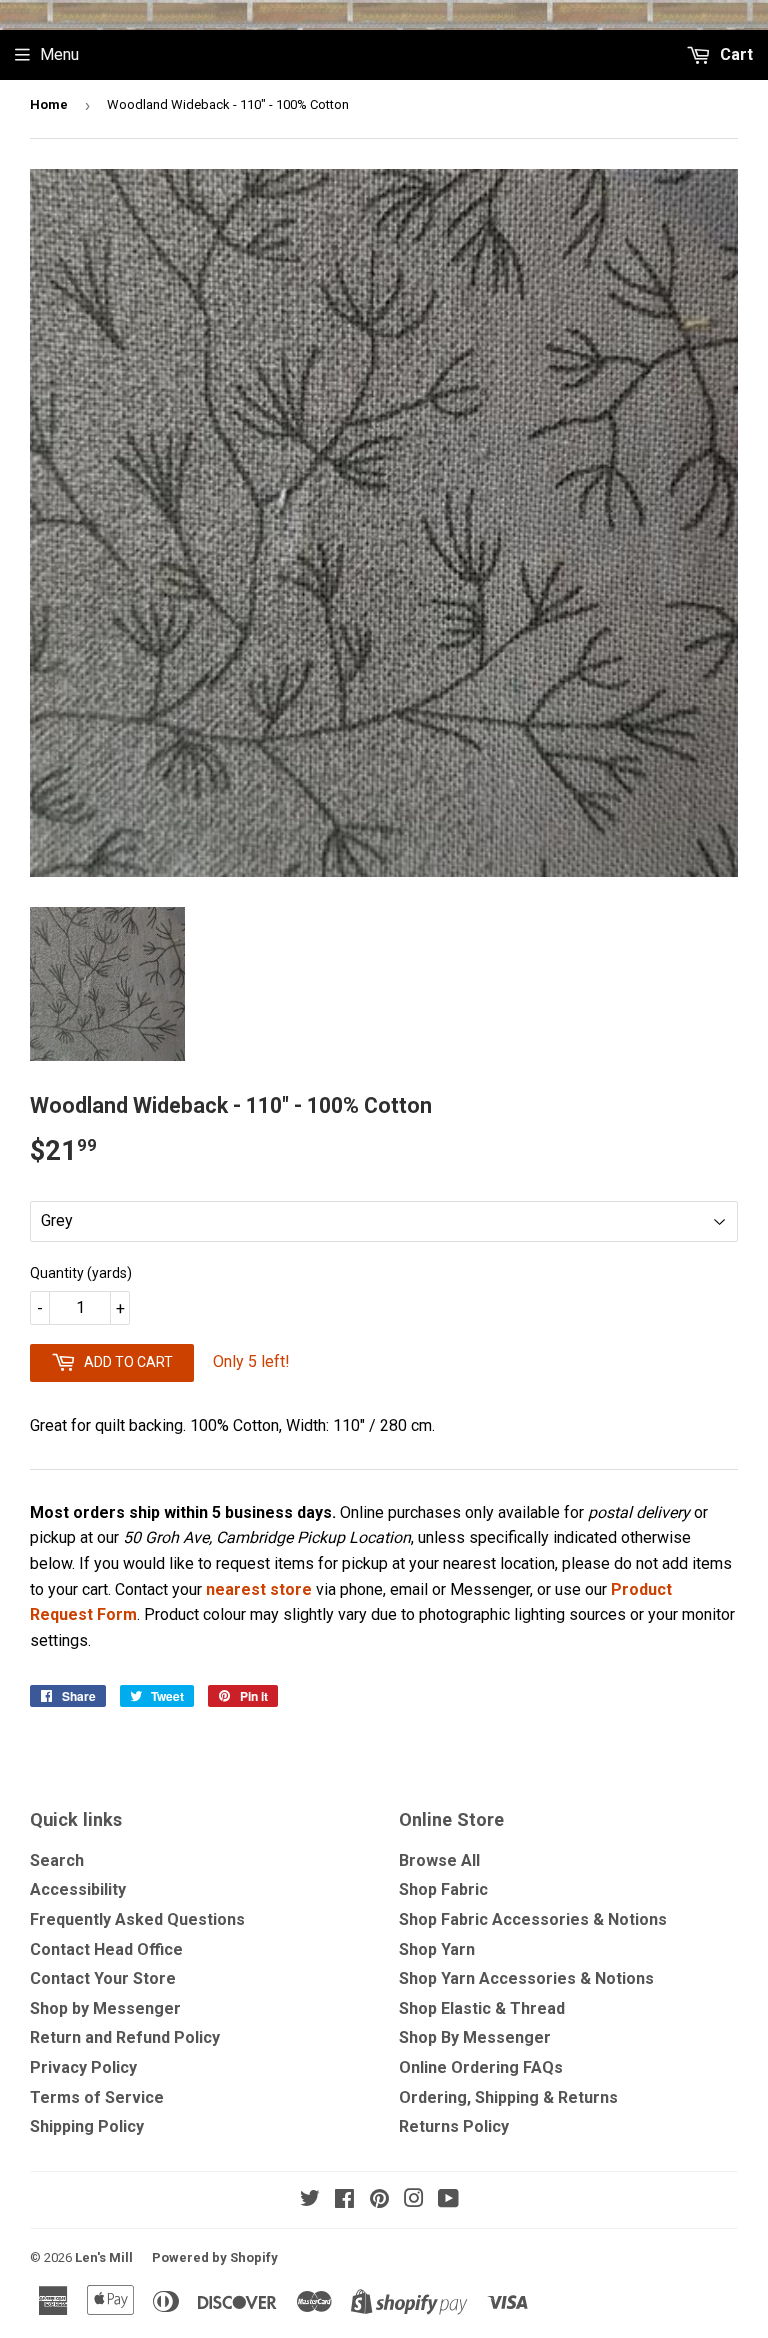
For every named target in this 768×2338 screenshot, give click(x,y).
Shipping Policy (87, 2126)
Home (49, 104)
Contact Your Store (103, 1978)
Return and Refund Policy (125, 2037)
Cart (734, 54)
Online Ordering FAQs (481, 2067)
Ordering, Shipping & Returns (508, 2097)
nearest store (259, 1589)
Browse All (439, 1860)
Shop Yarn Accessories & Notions (526, 1978)
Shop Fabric (443, 1889)
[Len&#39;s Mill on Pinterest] (379, 2200)
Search (57, 1860)
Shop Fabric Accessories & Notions (533, 1919)
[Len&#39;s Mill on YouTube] (448, 2200)
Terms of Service (97, 2097)
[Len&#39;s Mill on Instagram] (414, 2200)
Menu (59, 54)
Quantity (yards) (81, 1273)
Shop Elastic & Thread (482, 2008)
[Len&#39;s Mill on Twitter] (310, 2200)
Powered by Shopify (215, 2257)
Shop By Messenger (475, 2037)
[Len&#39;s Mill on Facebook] (344, 2200)
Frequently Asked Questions (137, 1919)
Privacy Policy (83, 2067)
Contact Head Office (106, 1949)
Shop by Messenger (105, 2008)
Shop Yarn (437, 1949)
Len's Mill (104, 2257)
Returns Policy (454, 2126)
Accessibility (78, 1889)
